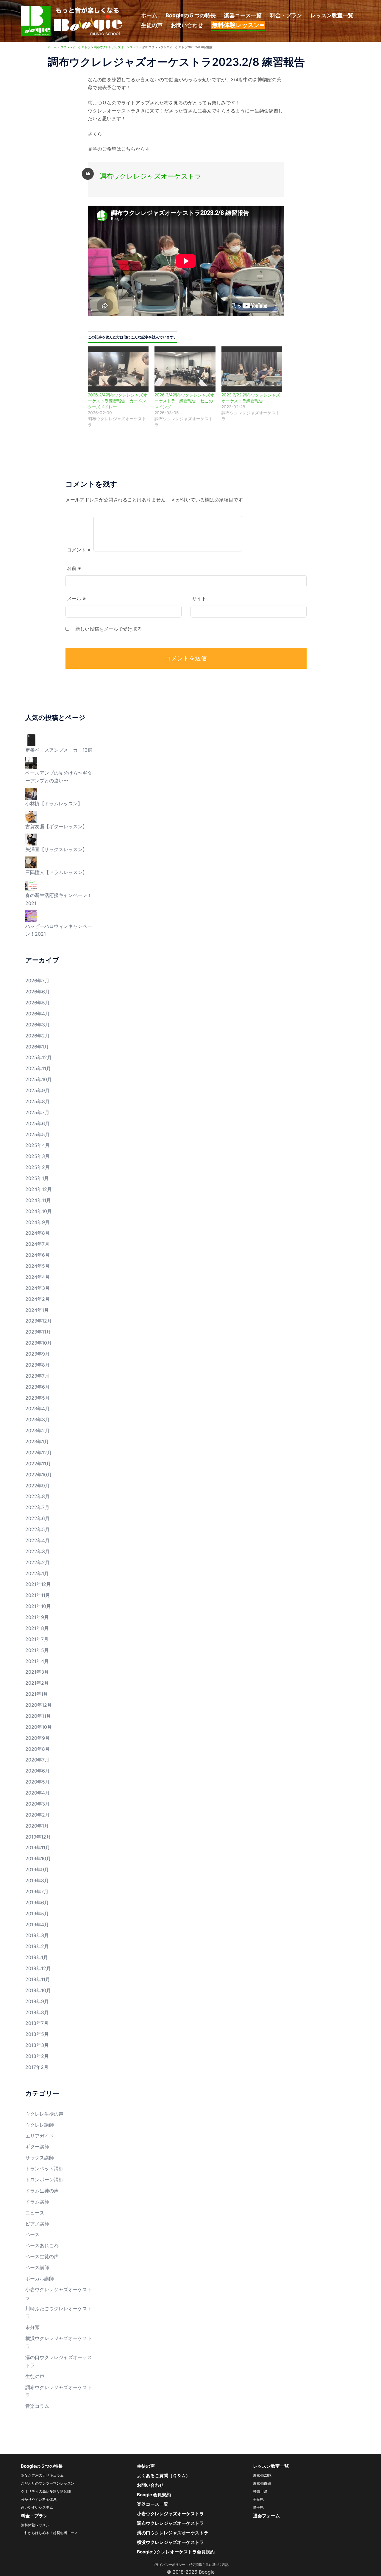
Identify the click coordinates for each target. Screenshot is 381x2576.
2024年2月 (38, 1299)
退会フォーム (266, 2516)
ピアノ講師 (37, 2224)
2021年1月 (37, 1694)
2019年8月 (37, 1881)
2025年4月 (38, 1145)
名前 (74, 568)
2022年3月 (38, 1551)
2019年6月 (37, 1903)
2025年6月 (38, 1123)
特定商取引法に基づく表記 (209, 2565)
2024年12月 (39, 1189)
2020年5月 (38, 1782)
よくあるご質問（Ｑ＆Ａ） (164, 2476)
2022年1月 (37, 1573)
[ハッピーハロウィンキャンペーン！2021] (31, 916)
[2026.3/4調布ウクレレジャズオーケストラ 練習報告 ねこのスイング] (185, 369)
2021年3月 (37, 1672)
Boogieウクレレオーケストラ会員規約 (176, 2552)
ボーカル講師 (40, 2278)
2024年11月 (38, 1200)
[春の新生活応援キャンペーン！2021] (31, 885)
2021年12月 (38, 1584)
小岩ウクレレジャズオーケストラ (170, 2514)
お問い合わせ (187, 25)
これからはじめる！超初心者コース (49, 2533)
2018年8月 (37, 2012)
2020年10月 (39, 1727)
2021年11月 (38, 1595)
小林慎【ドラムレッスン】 (54, 804)
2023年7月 (37, 1376)
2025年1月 (37, 1178)
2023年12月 (39, 1321)
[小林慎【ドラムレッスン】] (31, 793)
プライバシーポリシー (170, 2565)
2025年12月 (39, 1057)
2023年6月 (38, 1387)
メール (76, 598)
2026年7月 (37, 981)
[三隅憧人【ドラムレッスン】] (31, 862)
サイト (199, 598)
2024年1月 (37, 1310)
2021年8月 (37, 1628)
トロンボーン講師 (44, 2180)
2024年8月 (38, 1233)
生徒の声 (152, 25)
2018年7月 (37, 2023)
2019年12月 (38, 1837)
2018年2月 (37, 2056)
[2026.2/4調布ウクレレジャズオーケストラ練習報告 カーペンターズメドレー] (118, 369)
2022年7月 (37, 1507)
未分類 (32, 2327)
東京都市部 (262, 2483)
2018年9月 (37, 2001)
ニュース (35, 2213)
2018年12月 (38, 1968)
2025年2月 (38, 1167)
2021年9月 (37, 1617)
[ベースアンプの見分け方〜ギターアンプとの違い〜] (31, 762)
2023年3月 (38, 1420)
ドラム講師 (37, 2202)
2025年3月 (38, 1156)
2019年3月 (37, 1935)
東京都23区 (262, 2475)
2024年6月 (38, 1255)
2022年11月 (38, 1464)
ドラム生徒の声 (42, 2191)
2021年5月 (37, 1650)
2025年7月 (37, 1112)
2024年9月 (38, 1222)
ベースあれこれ (42, 2245)
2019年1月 (37, 1957)
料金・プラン (286, 15)
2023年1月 (37, 1442)
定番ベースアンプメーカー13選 (59, 750)
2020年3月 (38, 1804)
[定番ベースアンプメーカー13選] (31, 740)
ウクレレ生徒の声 (44, 2114)
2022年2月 (38, 1562)
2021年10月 (38, 1606)
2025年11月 (38, 1068)
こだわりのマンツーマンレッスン (48, 2483)
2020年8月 (38, 1749)
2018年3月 (37, 2045)
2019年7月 (37, 1892)
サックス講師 (40, 2158)
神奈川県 (260, 2491)
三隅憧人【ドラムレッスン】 (56, 872)
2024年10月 (39, 1211)
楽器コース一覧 (243, 15)
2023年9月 (38, 1354)
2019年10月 (38, 1858)
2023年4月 (38, 1409)
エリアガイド (40, 2136)
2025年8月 (38, 1101)
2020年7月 (37, 1760)
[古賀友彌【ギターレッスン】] (31, 816)
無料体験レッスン (35, 2525)
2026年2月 (38, 1036)
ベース (32, 2234)
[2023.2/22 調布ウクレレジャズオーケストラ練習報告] (252, 369)
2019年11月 (38, 1847)
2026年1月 (37, 1047)
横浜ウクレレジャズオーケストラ (170, 2542)
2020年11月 (38, 1716)
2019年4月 (37, 1925)
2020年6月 (38, 1771)
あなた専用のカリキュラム (42, 2475)
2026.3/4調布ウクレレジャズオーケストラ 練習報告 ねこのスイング (184, 401)
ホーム (149, 15)
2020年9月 (38, 1738)
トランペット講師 (44, 2169)
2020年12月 (39, 1705)
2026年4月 (38, 1014)
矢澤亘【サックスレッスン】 (56, 849)
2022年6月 (38, 1518)
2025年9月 (38, 1090)
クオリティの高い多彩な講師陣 (46, 2491)
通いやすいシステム (37, 2507)
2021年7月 (37, 1639)
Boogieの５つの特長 (191, 15)
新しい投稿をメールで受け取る (109, 629)
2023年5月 (38, 1398)
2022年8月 (38, 1496)
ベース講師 (37, 2267)
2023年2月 (38, 1431)
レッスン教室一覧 (332, 15)
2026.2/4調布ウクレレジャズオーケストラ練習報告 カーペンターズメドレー (118, 401)
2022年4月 (38, 1540)
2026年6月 (38, 992)
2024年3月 (38, 1288)
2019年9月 (37, 1870)
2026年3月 (38, 1025)
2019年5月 (37, 1914)
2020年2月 (38, 1815)
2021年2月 (37, 1683)
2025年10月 (39, 1079)
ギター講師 (37, 2147)
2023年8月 (38, 1365)
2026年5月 (38, 1003)
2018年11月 (38, 1979)
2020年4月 (38, 1793)
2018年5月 (37, 2034)
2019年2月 (37, 1946)
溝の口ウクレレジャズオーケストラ (173, 2533)
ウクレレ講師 (40, 2125)
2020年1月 (37, 1826)
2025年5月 (38, 1134)
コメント (79, 550)
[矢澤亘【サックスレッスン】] (31, 839)
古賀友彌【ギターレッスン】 (56, 826)
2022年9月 (38, 1486)
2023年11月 (38, 1332)
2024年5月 (38, 1266)
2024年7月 (37, 1244)
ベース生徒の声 (42, 2256)
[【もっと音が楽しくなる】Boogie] (72, 20)
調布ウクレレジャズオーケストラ (151, 176)
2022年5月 (38, 1529)
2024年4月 (38, 1277)
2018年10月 (38, 1990)
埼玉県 (258, 2507)
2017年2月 (37, 2067)
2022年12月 (39, 1453)
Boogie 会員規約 (154, 2495)
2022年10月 (39, 1475)
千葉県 (258, 2499)
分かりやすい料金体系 (39, 2499)
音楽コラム (37, 2406)
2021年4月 (37, 1661)
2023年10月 (39, 1343)
